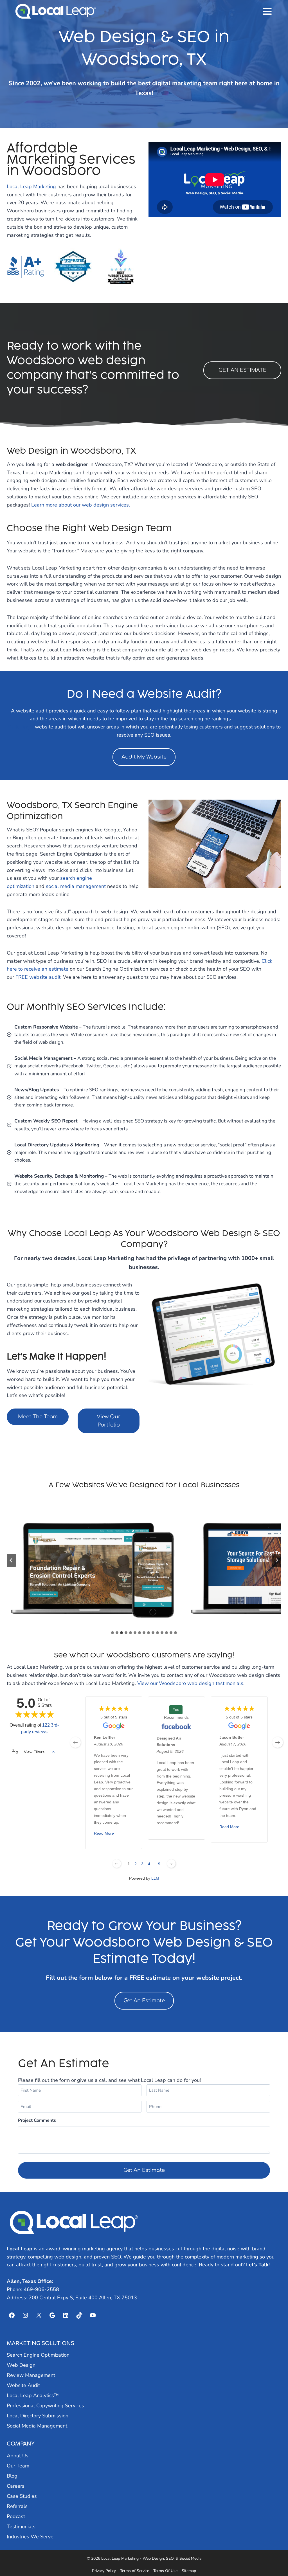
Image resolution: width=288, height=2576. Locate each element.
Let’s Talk (257, 2265)
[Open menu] (267, 11)
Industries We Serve (30, 2537)
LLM (155, 1878)
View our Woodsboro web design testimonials (190, 1683)
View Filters (34, 1752)
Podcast (16, 2516)
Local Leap (20, 2249)
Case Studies (22, 2496)
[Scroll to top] (274, 2557)
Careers (16, 2486)
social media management (76, 886)
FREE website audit (38, 977)
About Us (18, 2456)
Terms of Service (135, 2571)
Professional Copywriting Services (45, 2406)
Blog (12, 2476)
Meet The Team (38, 1417)
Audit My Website (144, 757)
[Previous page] (117, 1864)
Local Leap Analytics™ (33, 2395)
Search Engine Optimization (38, 2355)
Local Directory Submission (38, 2416)
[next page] (278, 1742)
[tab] (112, 1633)
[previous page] (75, 1742)
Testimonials (21, 2526)
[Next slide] (277, 1560)
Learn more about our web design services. (81, 505)
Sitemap (189, 2571)
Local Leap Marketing (31, 186)
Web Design (21, 2365)
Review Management (31, 2375)
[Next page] (171, 1864)
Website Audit (23, 2385)
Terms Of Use (165, 2571)
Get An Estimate (144, 2001)
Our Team (18, 2466)
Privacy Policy (104, 2571)
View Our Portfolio (109, 1421)
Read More (104, 1833)
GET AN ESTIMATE (242, 370)
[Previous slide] (11, 1560)
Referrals (17, 2506)
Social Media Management (37, 2426)
